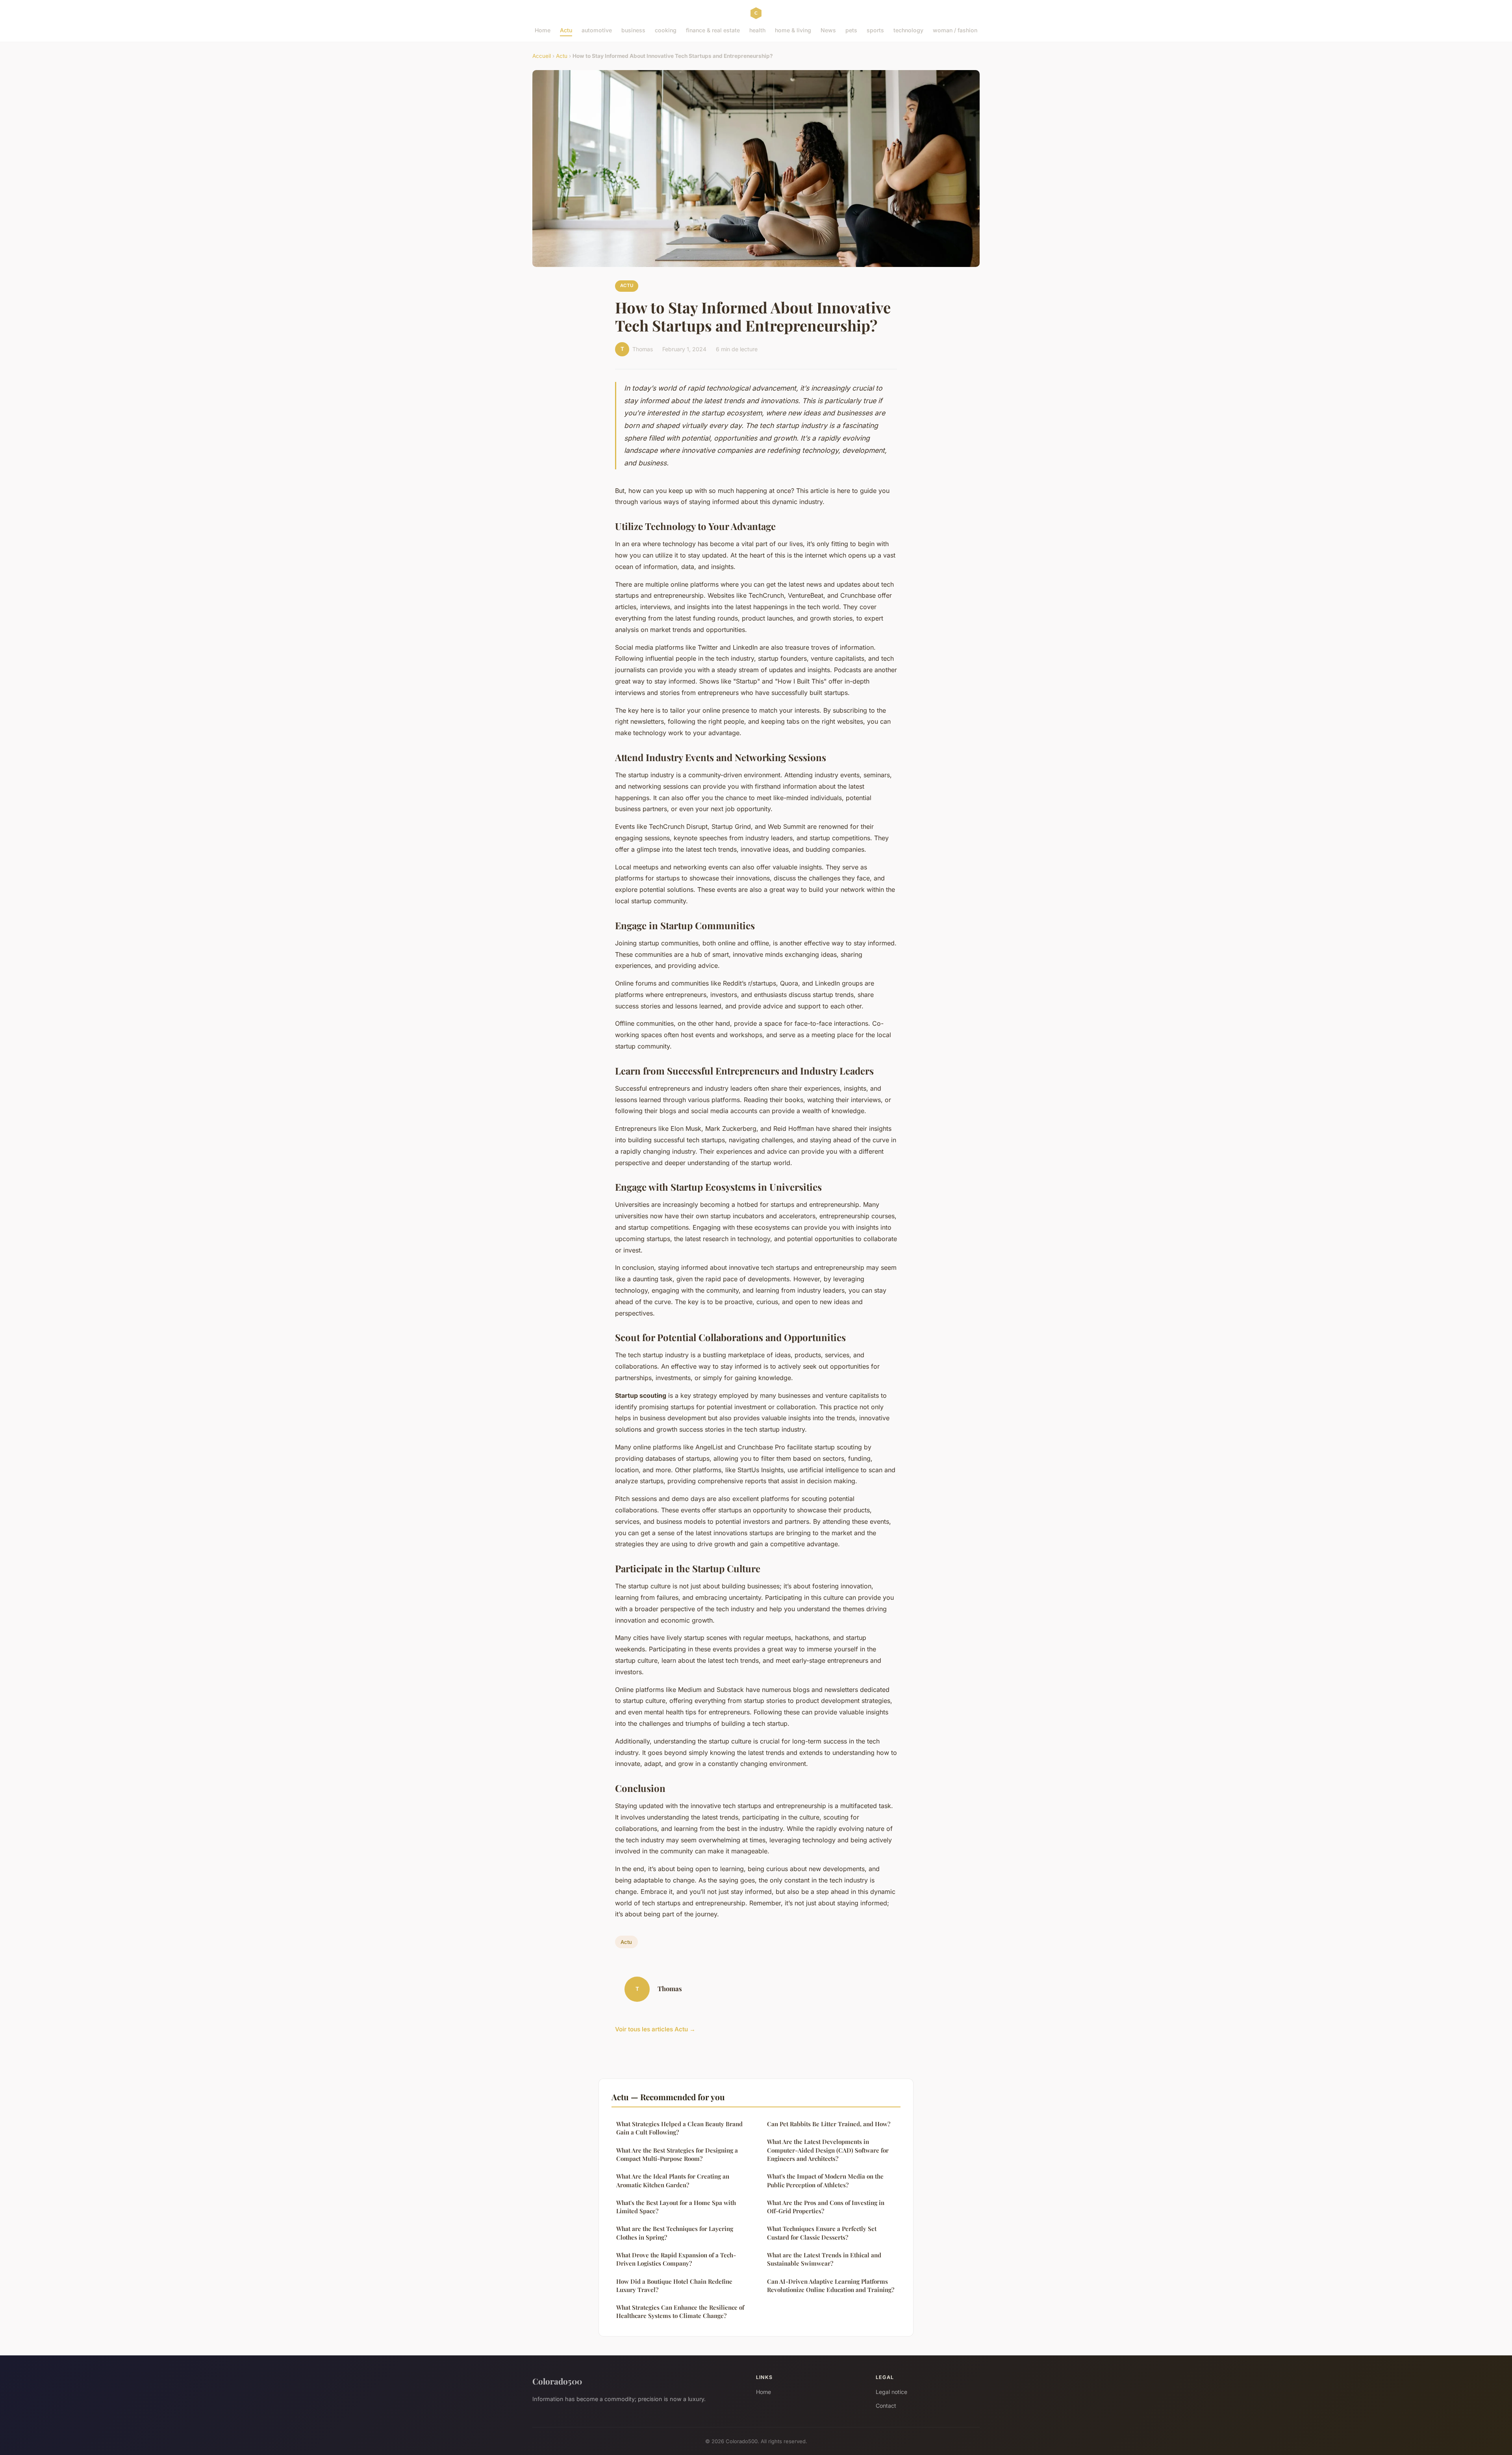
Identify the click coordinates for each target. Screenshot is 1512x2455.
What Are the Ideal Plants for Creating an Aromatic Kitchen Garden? (673, 2180)
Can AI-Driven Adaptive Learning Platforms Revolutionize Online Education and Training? (831, 2285)
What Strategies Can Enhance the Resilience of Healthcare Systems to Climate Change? (680, 2311)
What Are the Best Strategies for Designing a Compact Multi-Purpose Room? (677, 2154)
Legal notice (891, 2392)
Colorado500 (557, 2381)
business (633, 30)
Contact (886, 2406)
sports (875, 30)
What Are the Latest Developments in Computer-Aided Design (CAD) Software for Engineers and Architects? (828, 2150)
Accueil (542, 56)
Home (543, 30)
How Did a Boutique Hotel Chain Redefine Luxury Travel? (674, 2285)
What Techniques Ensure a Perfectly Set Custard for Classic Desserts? (822, 2233)
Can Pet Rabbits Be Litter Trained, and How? (829, 2124)
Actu (566, 30)
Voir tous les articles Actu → (655, 2029)
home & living (793, 30)
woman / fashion (955, 30)
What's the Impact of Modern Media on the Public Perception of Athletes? (825, 2180)
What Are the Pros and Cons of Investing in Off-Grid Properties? (826, 2207)
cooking (666, 30)
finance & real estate (713, 30)
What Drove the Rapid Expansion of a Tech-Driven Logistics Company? (676, 2259)
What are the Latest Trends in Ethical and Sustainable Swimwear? (824, 2259)
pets (851, 30)
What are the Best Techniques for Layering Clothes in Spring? (675, 2233)
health (757, 30)
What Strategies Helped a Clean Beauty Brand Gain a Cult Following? (679, 2128)
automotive (597, 30)
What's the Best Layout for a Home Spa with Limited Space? (676, 2207)
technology (908, 30)
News (828, 30)
